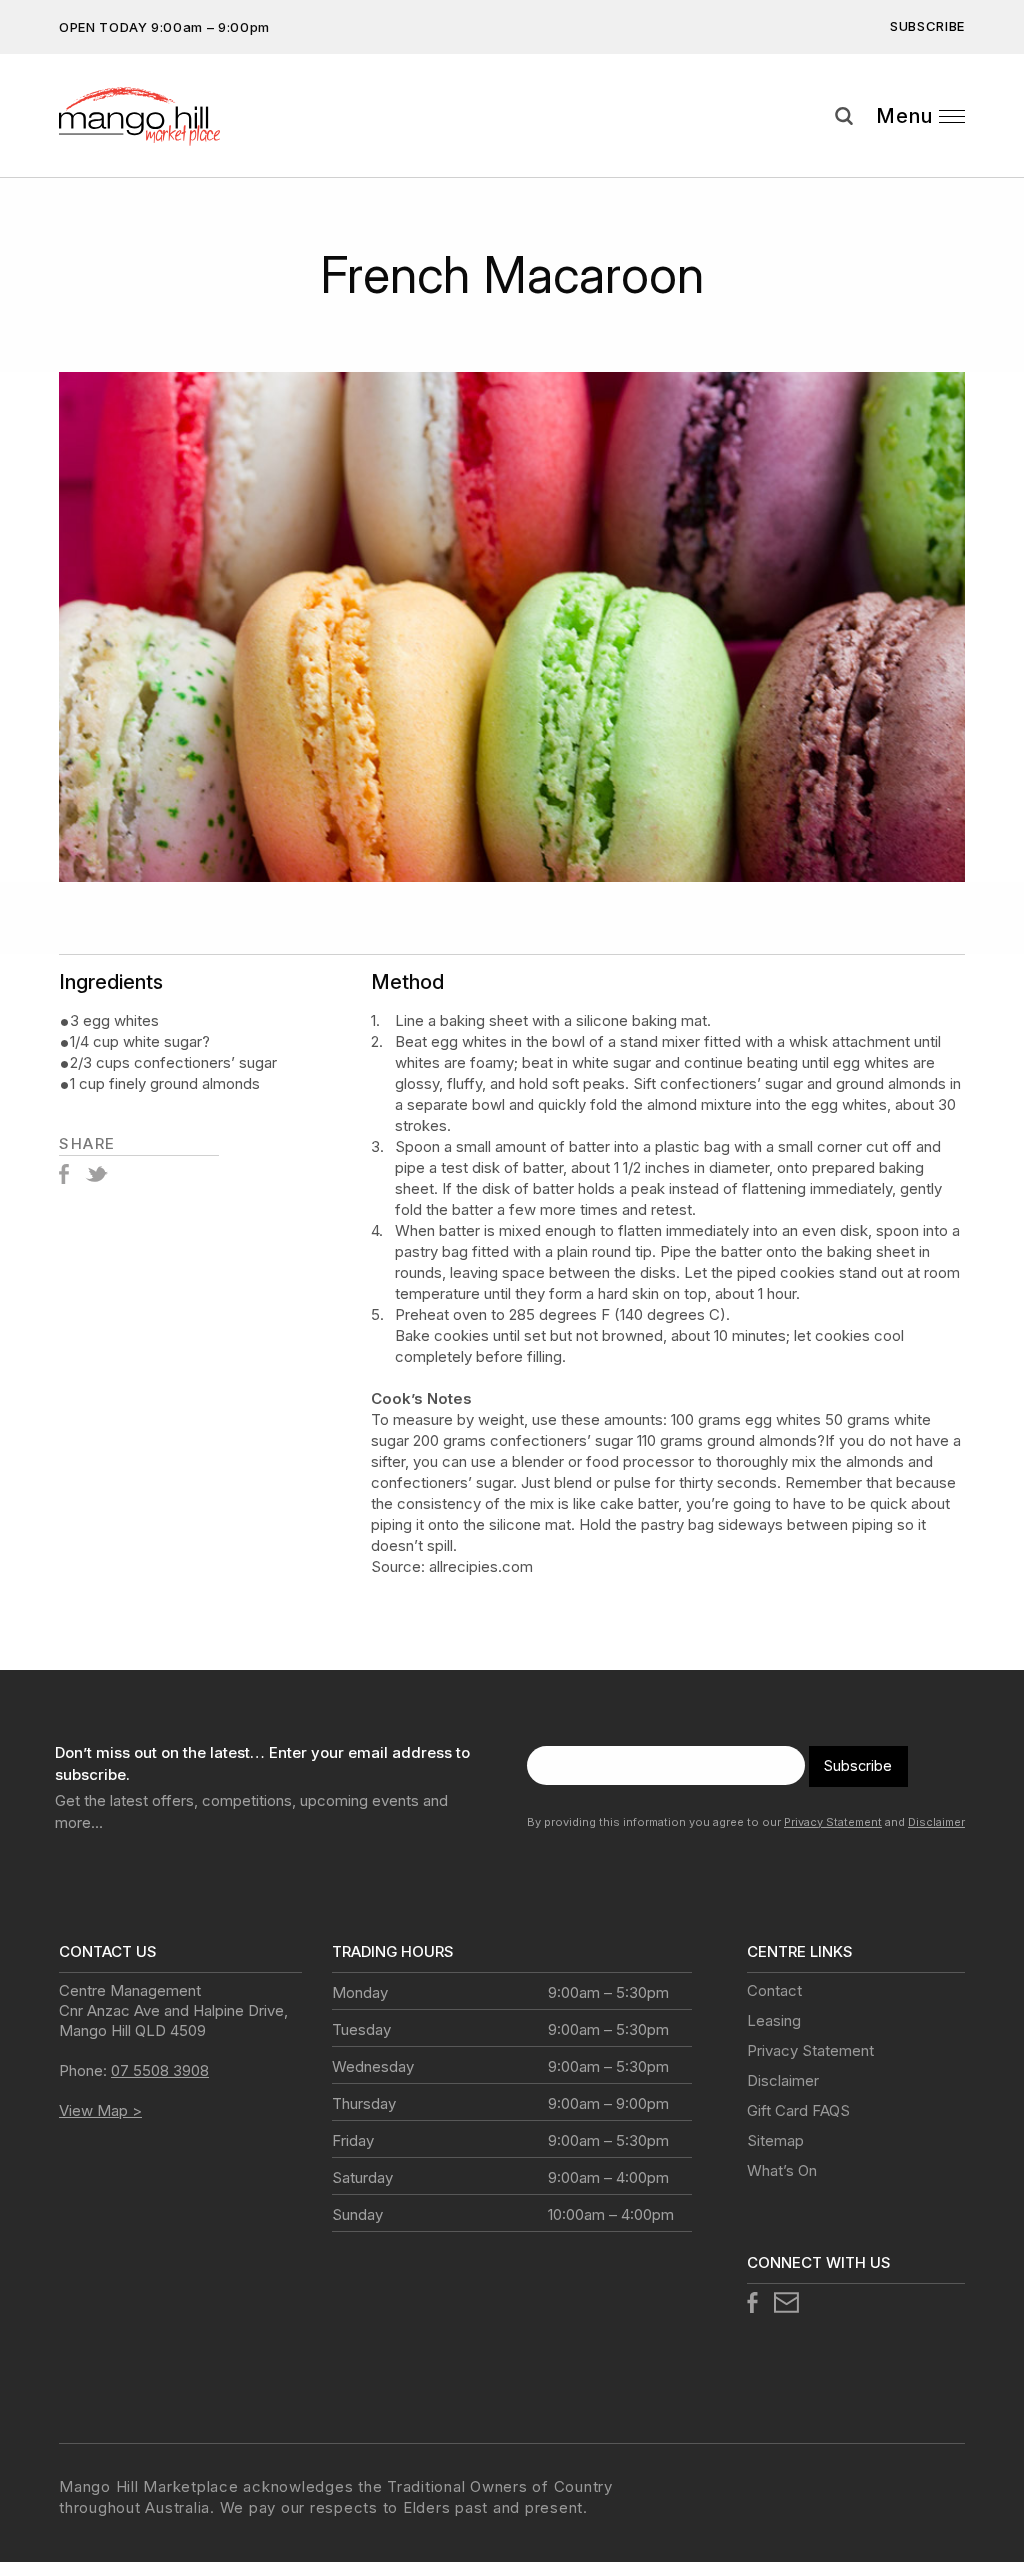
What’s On (782, 2170)
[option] (512, 627)
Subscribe (927, 26)
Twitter (96, 1174)
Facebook (64, 1174)
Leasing (774, 2020)
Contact (774, 1990)
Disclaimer (936, 1822)
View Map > (100, 2110)
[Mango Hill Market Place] (161, 116)
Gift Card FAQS (798, 2110)
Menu (904, 116)
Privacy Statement (833, 1822)
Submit (994, 153)
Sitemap (775, 2140)
